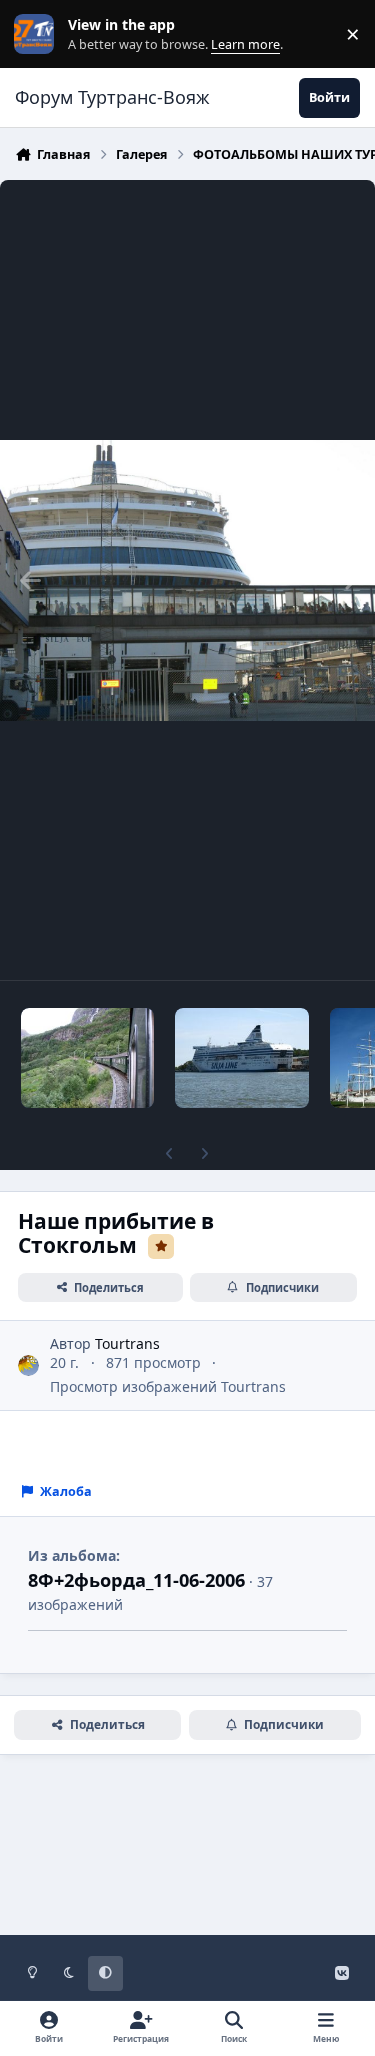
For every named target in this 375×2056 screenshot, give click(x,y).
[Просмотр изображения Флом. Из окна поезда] (87, 1058)
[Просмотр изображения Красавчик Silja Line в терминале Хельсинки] (241, 1058)
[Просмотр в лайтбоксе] (187, 580)
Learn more (38, 34)
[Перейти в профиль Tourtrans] (28, 1365)
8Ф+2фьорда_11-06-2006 (136, 1580)
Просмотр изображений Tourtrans (168, 1386)
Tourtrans (127, 1343)
